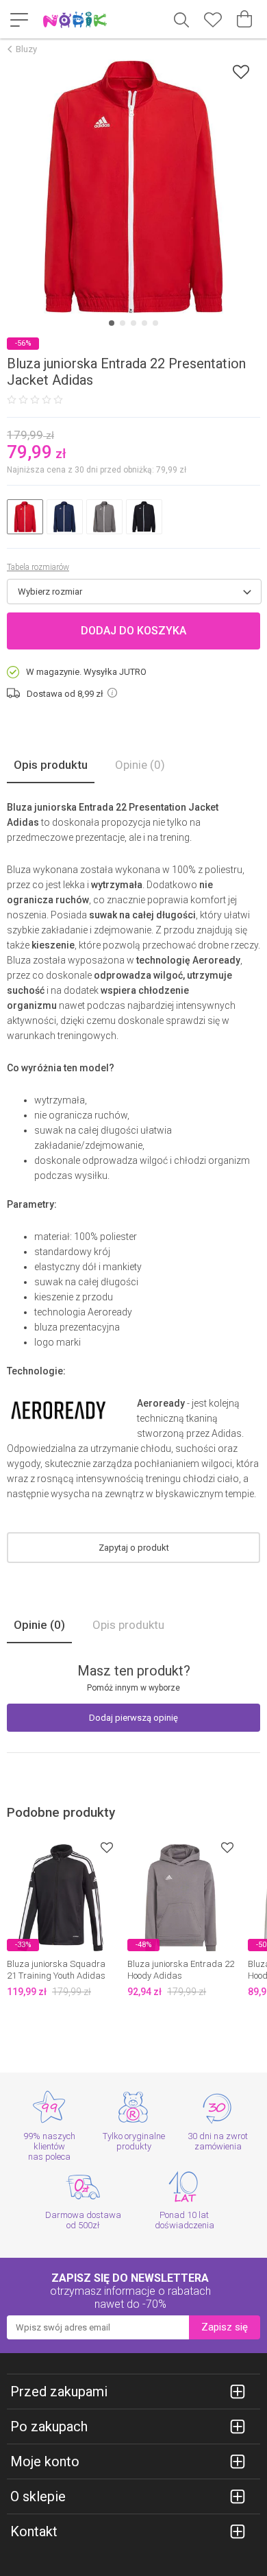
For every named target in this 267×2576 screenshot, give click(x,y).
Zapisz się (225, 2327)
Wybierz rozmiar (50, 592)
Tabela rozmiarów (38, 567)
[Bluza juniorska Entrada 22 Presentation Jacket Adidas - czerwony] (133, 187)
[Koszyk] (244, 19)
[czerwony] (25, 517)
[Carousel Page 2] (123, 323)
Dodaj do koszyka (133, 631)
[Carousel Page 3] (133, 323)
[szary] (104, 517)
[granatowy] (65, 517)
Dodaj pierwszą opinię (133, 1718)
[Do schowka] (107, 1847)
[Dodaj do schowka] (241, 72)
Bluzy (26, 49)
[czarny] (144, 517)
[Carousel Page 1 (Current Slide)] (112, 323)
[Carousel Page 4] (144, 323)
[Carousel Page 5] (155, 323)
